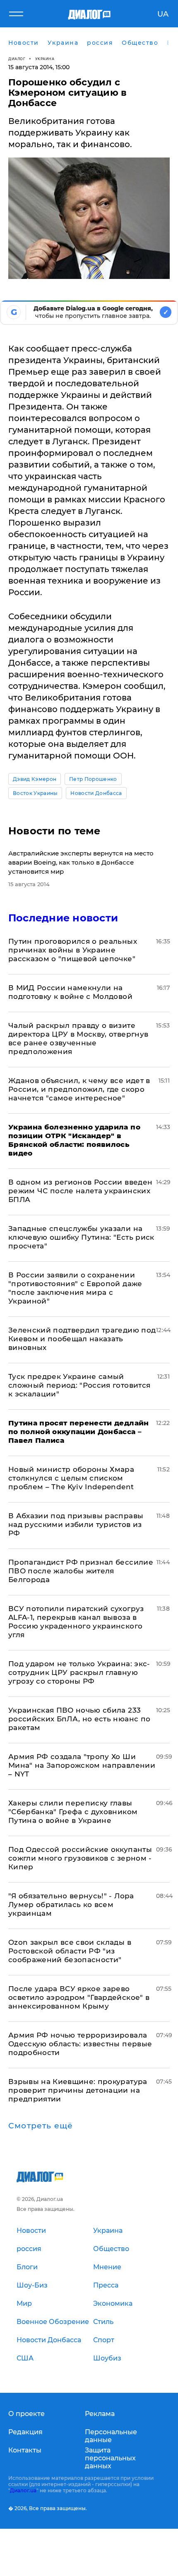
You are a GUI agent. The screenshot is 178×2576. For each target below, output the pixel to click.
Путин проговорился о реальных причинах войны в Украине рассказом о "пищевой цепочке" (73, 950)
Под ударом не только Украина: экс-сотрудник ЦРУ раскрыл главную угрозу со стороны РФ (79, 1672)
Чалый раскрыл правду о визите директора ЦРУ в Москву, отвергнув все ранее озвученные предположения (78, 1038)
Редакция (25, 2432)
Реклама (100, 2414)
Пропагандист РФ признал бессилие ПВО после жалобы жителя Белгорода (81, 1571)
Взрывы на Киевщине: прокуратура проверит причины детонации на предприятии (78, 2090)
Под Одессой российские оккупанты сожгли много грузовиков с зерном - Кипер (80, 1858)
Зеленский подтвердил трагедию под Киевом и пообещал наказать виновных (82, 1339)
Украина (45, 59)
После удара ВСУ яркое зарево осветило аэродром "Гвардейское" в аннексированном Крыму (79, 1997)
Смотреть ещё (41, 2126)
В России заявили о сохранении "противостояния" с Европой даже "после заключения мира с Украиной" (75, 1288)
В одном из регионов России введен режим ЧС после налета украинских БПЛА (80, 1191)
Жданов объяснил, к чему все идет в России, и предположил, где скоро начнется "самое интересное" (79, 1089)
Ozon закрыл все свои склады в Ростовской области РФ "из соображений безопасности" (70, 1951)
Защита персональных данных (110, 2458)
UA (163, 14)
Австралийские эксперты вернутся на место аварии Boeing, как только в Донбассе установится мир (81, 862)
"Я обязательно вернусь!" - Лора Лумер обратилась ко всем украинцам (71, 1905)
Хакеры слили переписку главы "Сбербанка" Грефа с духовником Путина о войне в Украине (73, 1812)
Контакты (25, 2450)
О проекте (26, 2414)
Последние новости (63, 918)
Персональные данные (111, 2436)
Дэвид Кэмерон (35, 779)
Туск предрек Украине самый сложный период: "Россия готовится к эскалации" (79, 1385)
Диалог (17, 59)
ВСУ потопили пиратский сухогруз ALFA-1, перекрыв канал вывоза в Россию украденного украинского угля (76, 1622)
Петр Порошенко (93, 779)
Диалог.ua (23, 2490)
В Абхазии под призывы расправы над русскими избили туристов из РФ (76, 1524)
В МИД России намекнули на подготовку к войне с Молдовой (70, 992)
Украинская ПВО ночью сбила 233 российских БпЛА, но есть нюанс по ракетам (79, 1719)
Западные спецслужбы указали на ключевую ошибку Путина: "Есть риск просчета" (81, 1237)
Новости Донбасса (96, 793)
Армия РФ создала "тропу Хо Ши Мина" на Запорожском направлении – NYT (82, 1765)
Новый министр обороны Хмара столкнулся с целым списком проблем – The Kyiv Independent (71, 1478)
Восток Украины (35, 793)
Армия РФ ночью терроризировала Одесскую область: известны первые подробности (80, 2044)
